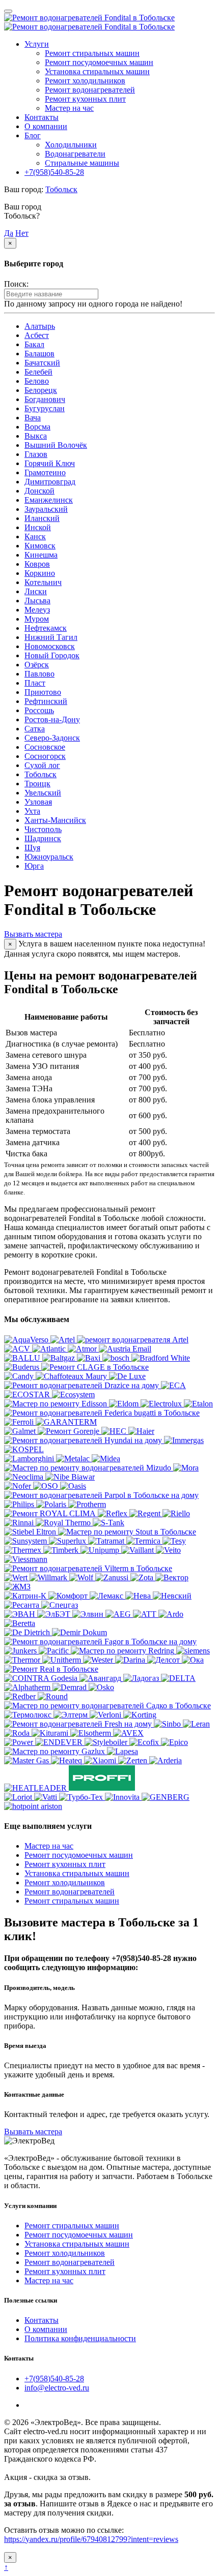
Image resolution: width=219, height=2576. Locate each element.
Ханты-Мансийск (55, 820)
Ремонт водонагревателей (90, 90)
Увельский (43, 793)
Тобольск (61, 189)
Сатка (35, 729)
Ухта (32, 811)
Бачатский (42, 363)
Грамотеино (45, 472)
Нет (22, 233)
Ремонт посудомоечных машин (99, 62)
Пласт (35, 683)
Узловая (38, 802)
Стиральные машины (82, 163)
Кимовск (40, 546)
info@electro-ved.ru (57, 2388)
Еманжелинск (49, 500)
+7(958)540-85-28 (54, 172)
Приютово (43, 692)
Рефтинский (46, 701)
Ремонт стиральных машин (92, 53)
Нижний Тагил (51, 637)
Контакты (42, 117)
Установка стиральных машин (97, 71)
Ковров (37, 564)
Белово (37, 381)
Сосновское (45, 747)
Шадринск (43, 838)
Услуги (37, 44)
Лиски (36, 591)
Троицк (37, 784)
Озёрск (37, 665)
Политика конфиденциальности (80, 2338)
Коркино (40, 573)
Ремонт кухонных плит (85, 99)
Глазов (36, 454)
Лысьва (37, 601)
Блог (33, 135)
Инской (38, 527)
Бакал (34, 344)
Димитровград (50, 482)
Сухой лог (42, 765)
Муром (37, 619)
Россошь (39, 710)
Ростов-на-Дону (52, 719)
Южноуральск (49, 857)
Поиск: (16, 284)
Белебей (38, 372)
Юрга (34, 866)
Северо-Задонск (52, 738)
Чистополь (43, 829)
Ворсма (37, 427)
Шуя (32, 848)
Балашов (39, 354)
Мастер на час (69, 108)
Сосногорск (45, 756)
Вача (33, 418)
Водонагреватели (75, 154)
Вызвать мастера (33, 2132)
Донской (39, 491)
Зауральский (46, 509)
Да (9, 233)
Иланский (42, 518)
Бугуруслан (45, 408)
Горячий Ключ (50, 463)
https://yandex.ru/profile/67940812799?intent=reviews (91, 2539)
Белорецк (41, 390)
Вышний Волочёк (56, 445)
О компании (46, 126)
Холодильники (71, 145)
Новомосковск (50, 646)
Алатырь (40, 326)
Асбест (37, 335)
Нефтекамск (46, 628)
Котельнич (43, 582)
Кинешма (41, 555)
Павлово (39, 674)
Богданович (45, 399)
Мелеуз (37, 610)
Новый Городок (52, 655)
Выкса (36, 436)
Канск (35, 536)
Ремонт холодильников (85, 81)
